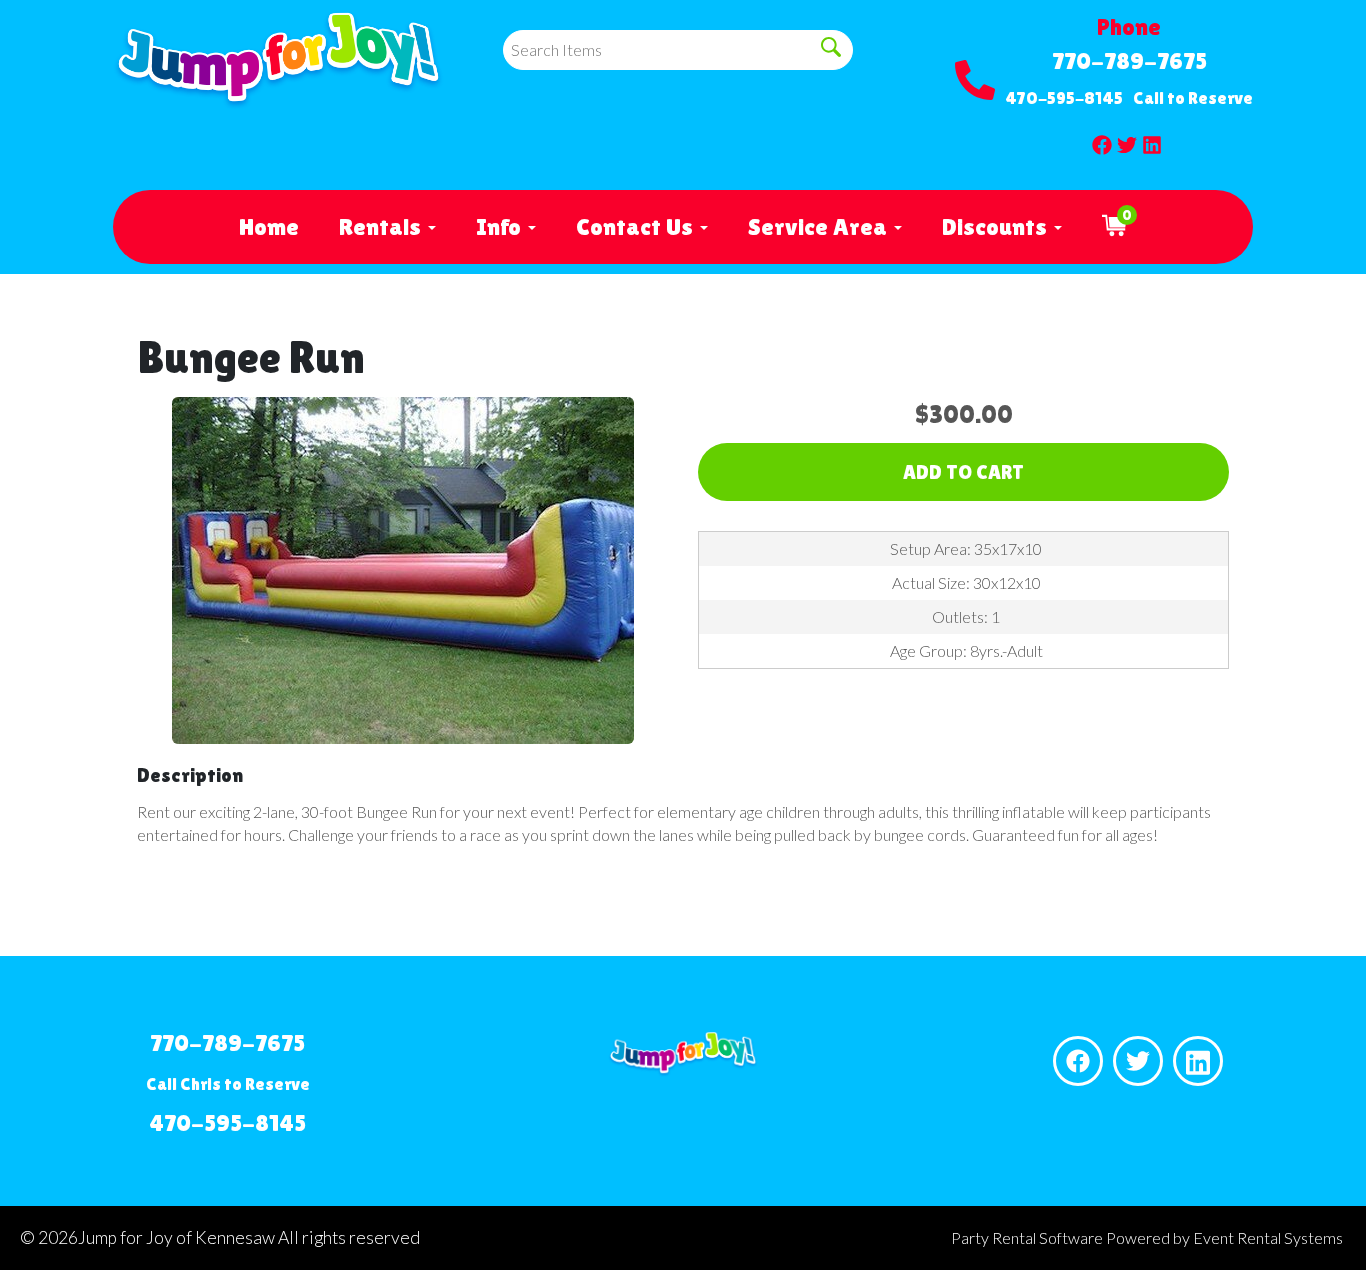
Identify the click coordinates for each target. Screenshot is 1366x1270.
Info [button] (501, 226)
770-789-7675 (1129, 60)
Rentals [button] (382, 226)
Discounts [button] (997, 226)
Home (269, 226)
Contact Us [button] (637, 226)
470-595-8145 (1064, 98)
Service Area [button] (820, 226)
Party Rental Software (1027, 1237)
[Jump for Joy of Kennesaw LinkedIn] (1152, 140)
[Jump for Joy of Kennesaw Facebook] (1102, 140)
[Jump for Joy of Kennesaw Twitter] (1127, 140)
